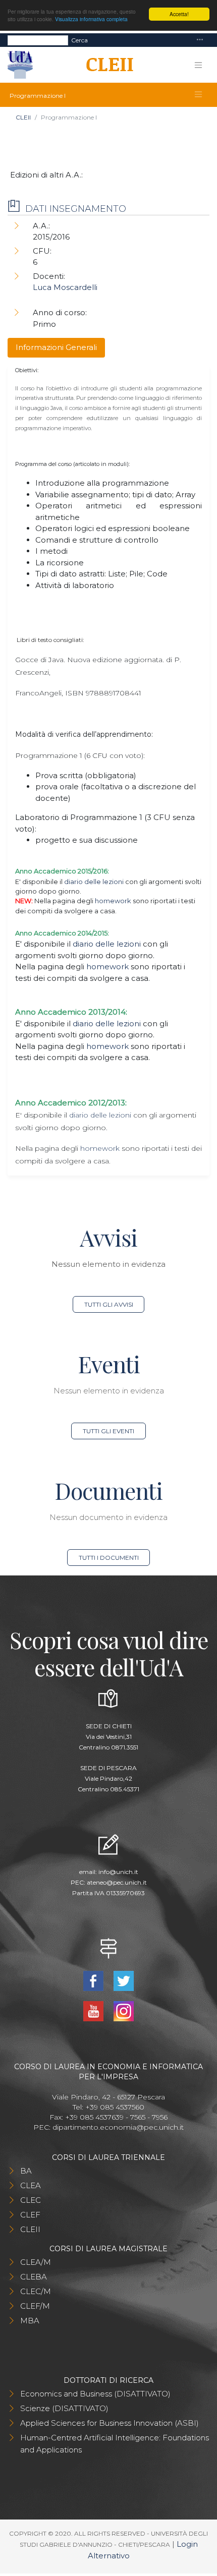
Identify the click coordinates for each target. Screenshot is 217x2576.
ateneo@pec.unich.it (117, 1882)
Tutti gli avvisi (109, 1304)
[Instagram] (124, 2010)
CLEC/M (36, 2291)
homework (113, 901)
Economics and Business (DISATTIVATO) (95, 2394)
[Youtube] (94, 2010)
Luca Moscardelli (65, 287)
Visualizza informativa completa (91, 19)
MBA (30, 2321)
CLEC (31, 2200)
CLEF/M (35, 2306)
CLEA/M (36, 2262)
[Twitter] (124, 1980)
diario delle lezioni (94, 882)
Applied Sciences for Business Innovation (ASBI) (110, 2423)
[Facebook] (94, 1980)
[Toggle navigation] (200, 40)
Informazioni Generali (56, 347)
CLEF (30, 2215)
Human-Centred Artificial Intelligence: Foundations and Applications (115, 2444)
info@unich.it (118, 1872)
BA (26, 2171)
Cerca (79, 40)
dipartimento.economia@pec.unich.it (118, 2127)
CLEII (23, 117)
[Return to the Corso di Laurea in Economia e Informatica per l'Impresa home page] (106, 65)
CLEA (31, 2185)
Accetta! (179, 14)
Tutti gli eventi (108, 1431)
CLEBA (34, 2277)
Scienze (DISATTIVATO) (64, 2408)
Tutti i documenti (109, 1558)
